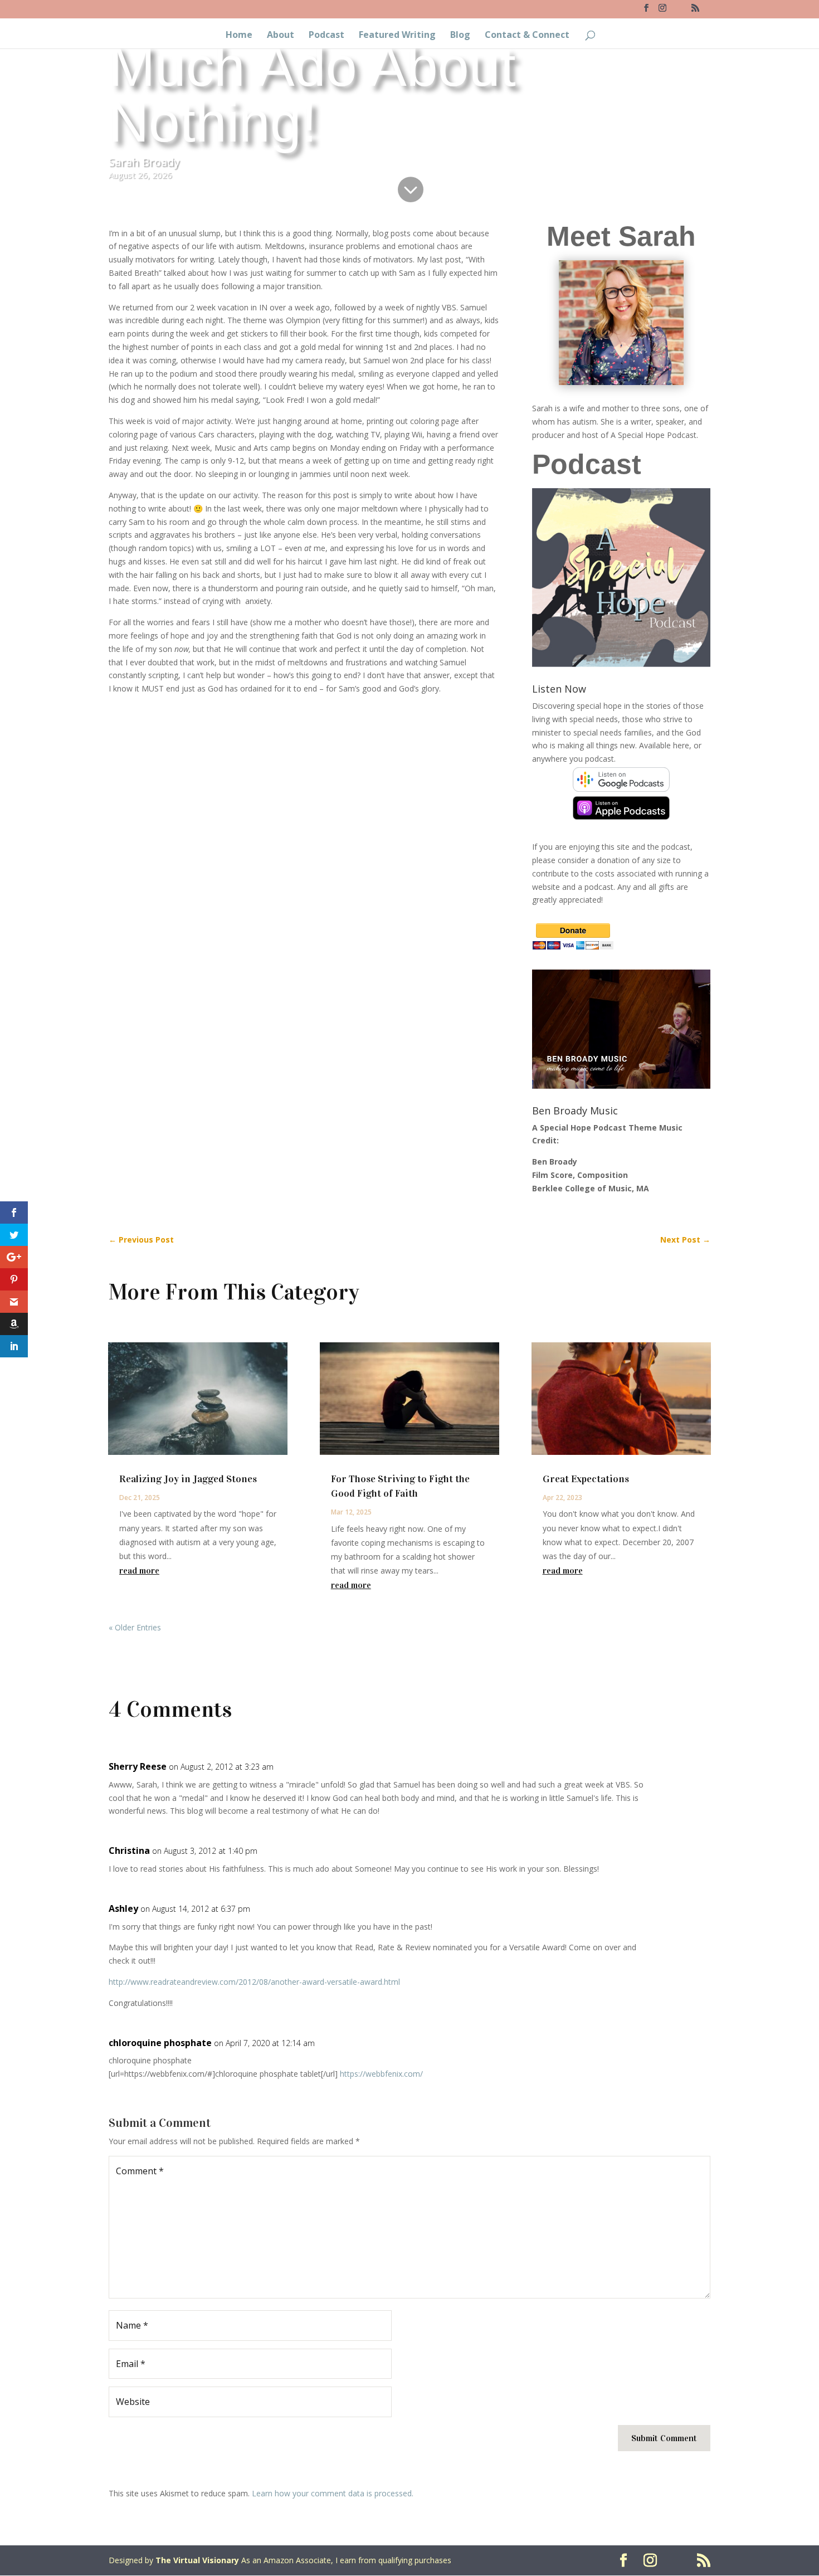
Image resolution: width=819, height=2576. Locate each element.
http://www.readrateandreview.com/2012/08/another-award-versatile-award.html (254, 1982)
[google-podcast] (621, 789)
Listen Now (559, 689)
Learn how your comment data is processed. (333, 2493)
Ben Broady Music (575, 1111)
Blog (460, 36)
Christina (129, 1851)
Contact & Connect (527, 36)
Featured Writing (397, 36)
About (281, 36)
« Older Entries (135, 1627)
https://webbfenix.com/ (381, 2074)
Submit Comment (664, 2438)
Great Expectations (586, 1479)
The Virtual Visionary (197, 2560)
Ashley (123, 1908)
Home (239, 36)
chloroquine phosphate (160, 2043)
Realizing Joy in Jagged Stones (188, 1479)
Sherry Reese (138, 1766)
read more (139, 1571)
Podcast (326, 36)
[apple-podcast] (621, 817)
